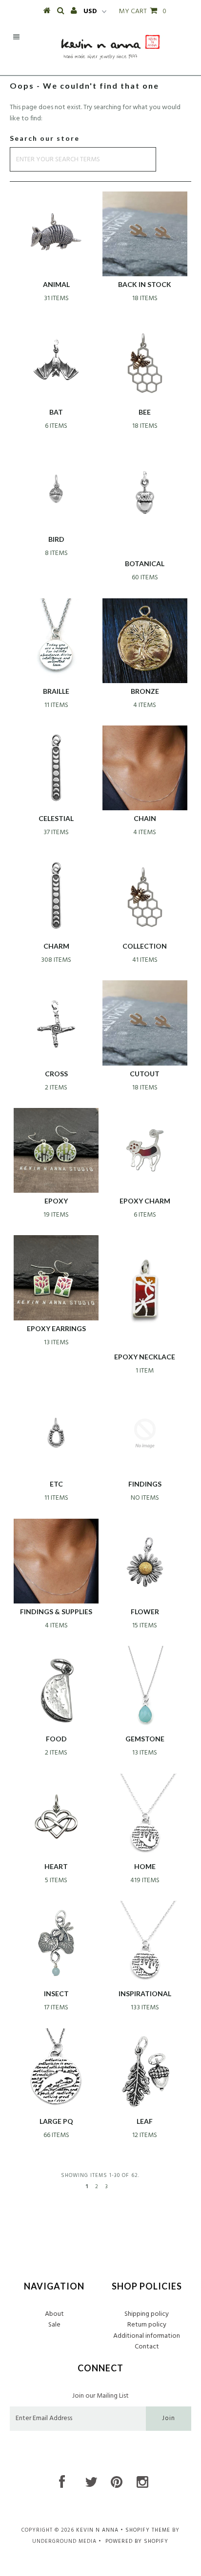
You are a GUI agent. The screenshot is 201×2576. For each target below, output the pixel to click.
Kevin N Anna (97, 2530)
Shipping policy (147, 2314)
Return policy (147, 2325)
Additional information (147, 2336)
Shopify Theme (148, 2530)
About (54, 2314)
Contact (147, 2347)
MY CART (143, 11)
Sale (54, 2325)
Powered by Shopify (137, 2541)
